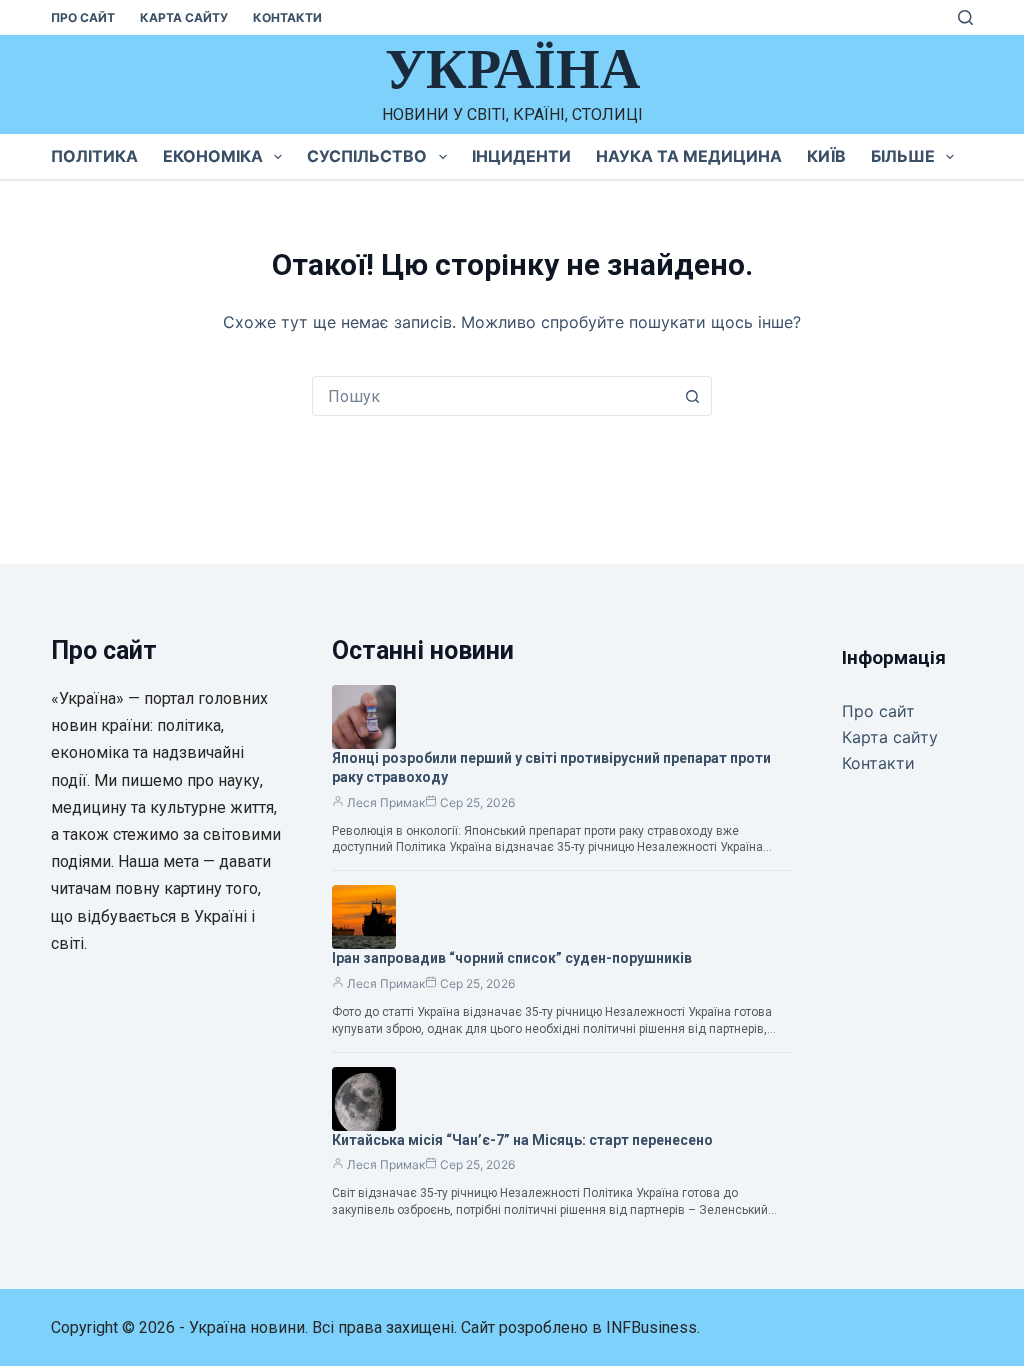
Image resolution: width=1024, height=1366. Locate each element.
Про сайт (83, 17)
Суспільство (367, 156)
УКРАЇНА (512, 69)
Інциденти (521, 156)
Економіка (213, 156)
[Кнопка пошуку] (692, 396)
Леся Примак (386, 802)
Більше (903, 156)
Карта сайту (184, 17)
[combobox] (493, 396)
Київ (826, 156)
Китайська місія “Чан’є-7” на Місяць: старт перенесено (522, 1140)
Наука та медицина (689, 156)
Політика (94, 156)
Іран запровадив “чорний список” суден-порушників (512, 958)
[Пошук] (965, 17)
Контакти (287, 17)
